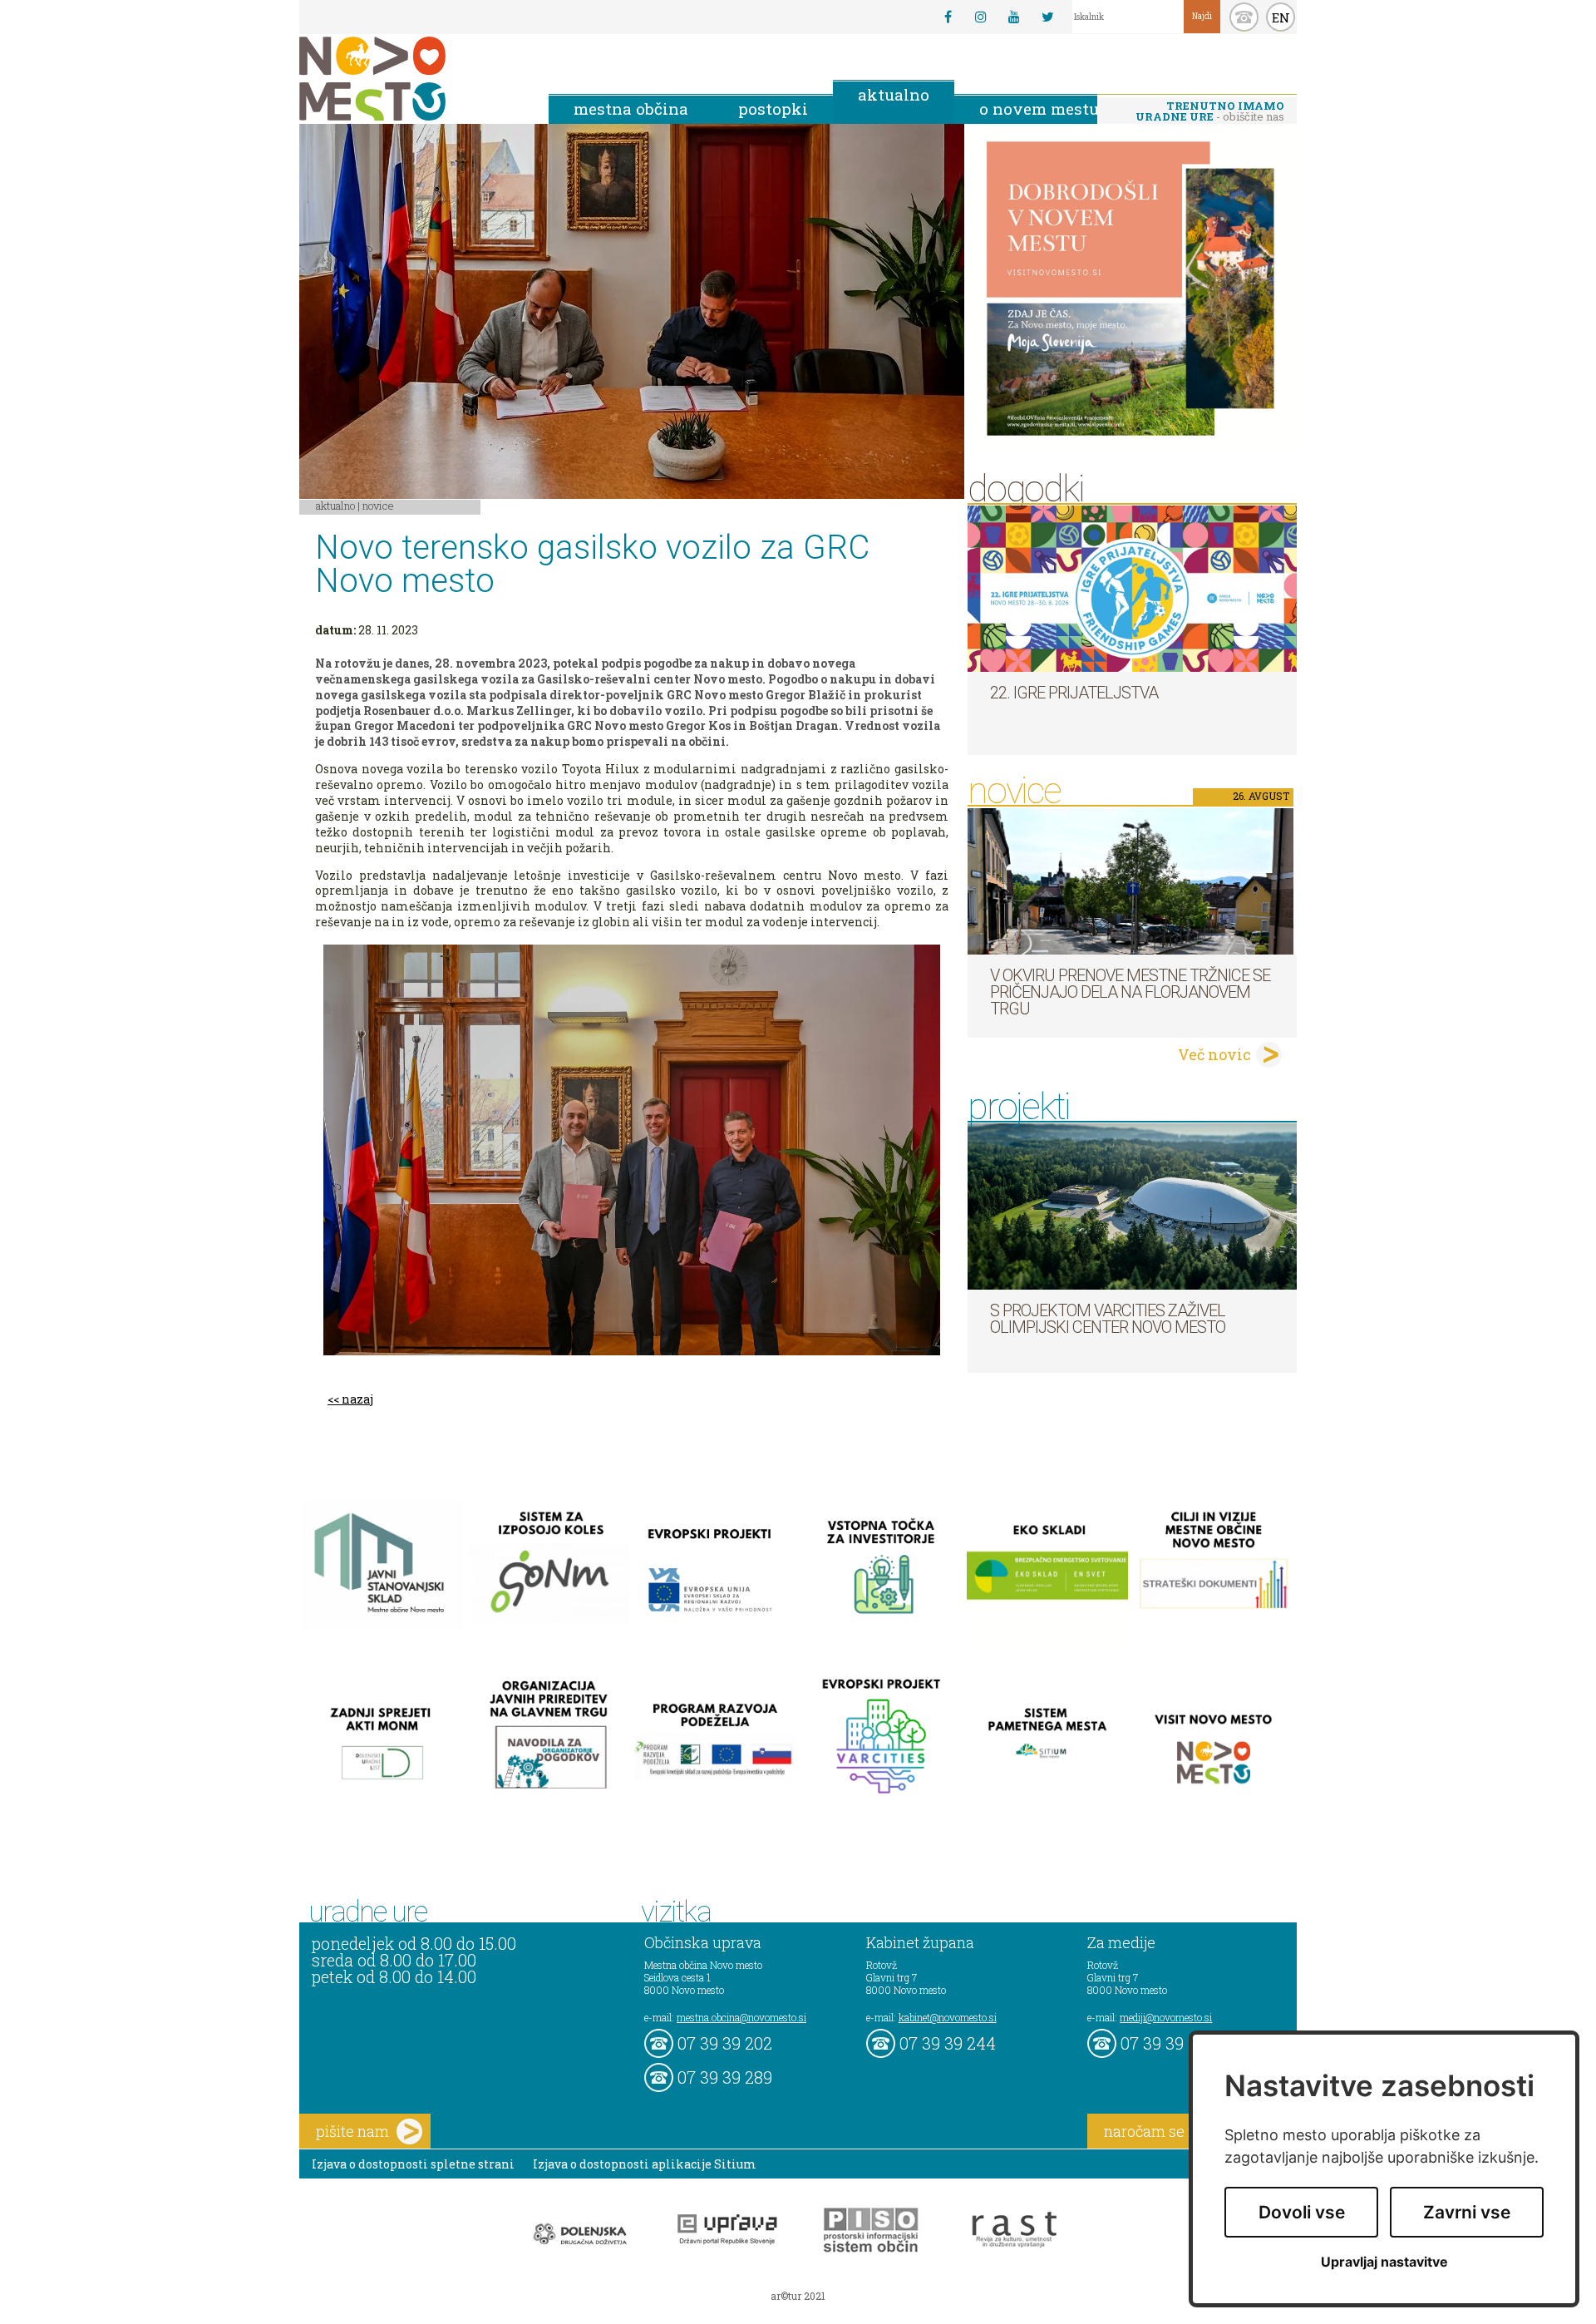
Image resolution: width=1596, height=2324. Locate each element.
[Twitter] (1047, 17)
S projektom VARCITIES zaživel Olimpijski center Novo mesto (1108, 1319)
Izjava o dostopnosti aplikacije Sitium (645, 2164)
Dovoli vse (1302, 2212)
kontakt (1244, 17)
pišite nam (352, 2131)
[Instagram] (981, 17)
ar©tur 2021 (798, 2296)
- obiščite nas (1210, 111)
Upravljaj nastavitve (1384, 2262)
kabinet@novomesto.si (948, 2017)
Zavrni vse (1467, 2212)
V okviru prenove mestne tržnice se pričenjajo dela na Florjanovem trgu (1130, 992)
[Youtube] (1014, 17)
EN (1281, 17)
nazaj (357, 1399)
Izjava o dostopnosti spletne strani (413, 2164)
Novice (378, 506)
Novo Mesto (411, 79)
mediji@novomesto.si (1166, 2017)
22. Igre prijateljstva (1074, 693)
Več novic (1214, 1054)
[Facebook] (948, 17)
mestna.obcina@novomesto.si (741, 2017)
